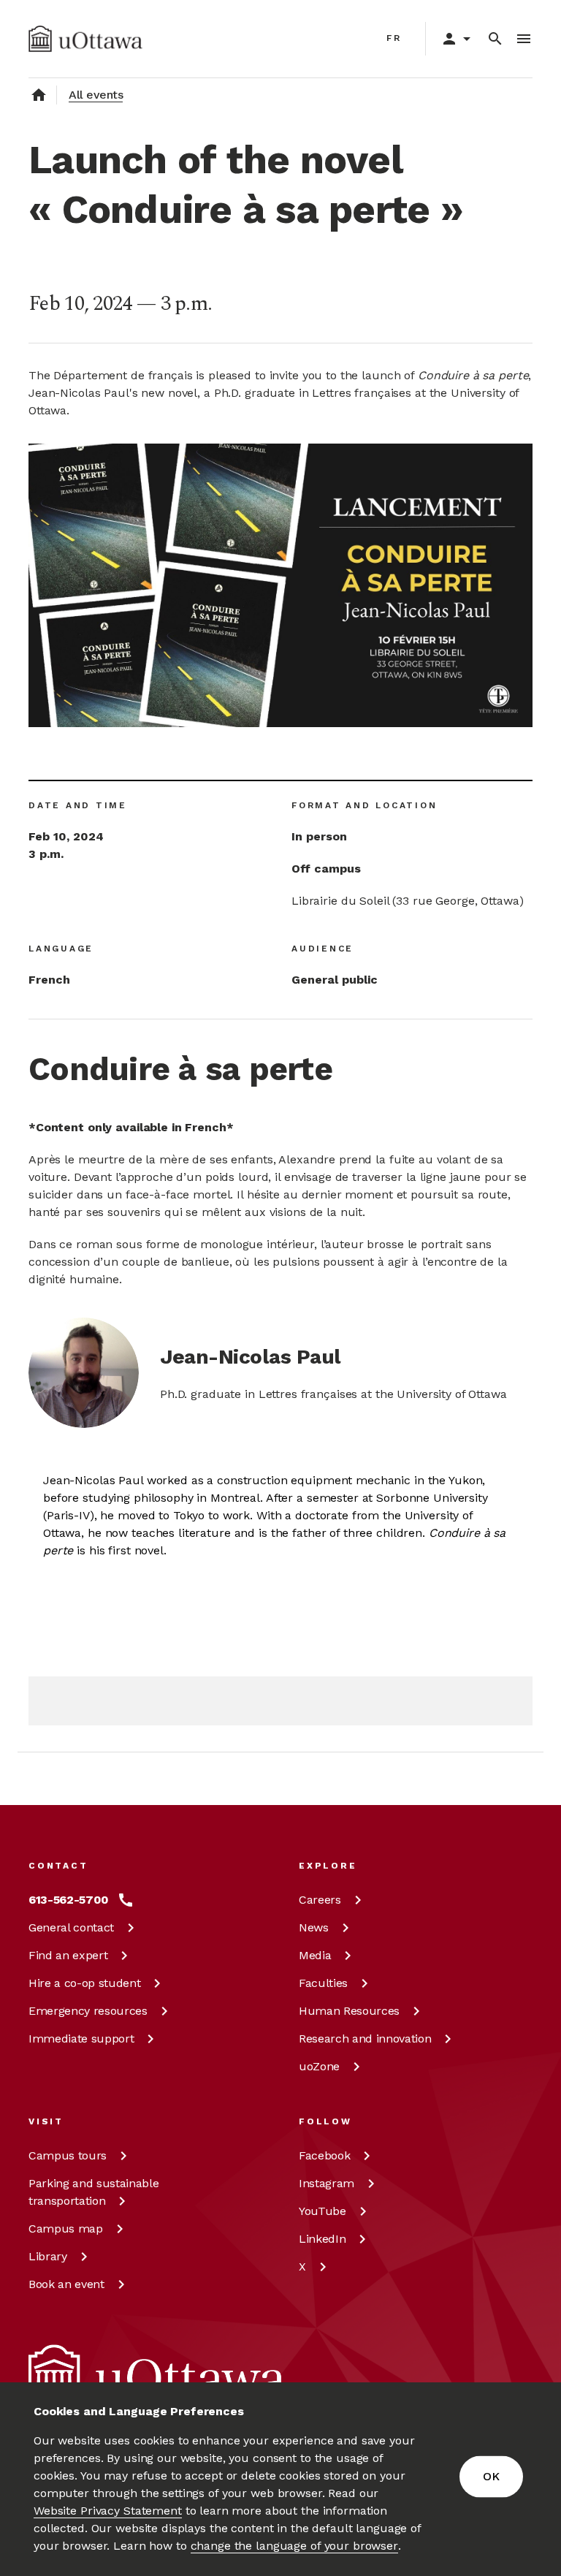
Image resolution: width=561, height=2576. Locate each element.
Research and (365, 2039)
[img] (85, 39)
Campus (68, 2155)
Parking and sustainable (93, 2192)
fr (394, 38)
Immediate (81, 2039)
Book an (66, 2284)
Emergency (88, 2011)
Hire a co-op (84, 1983)
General (71, 1927)
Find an (68, 1955)
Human (349, 2011)
